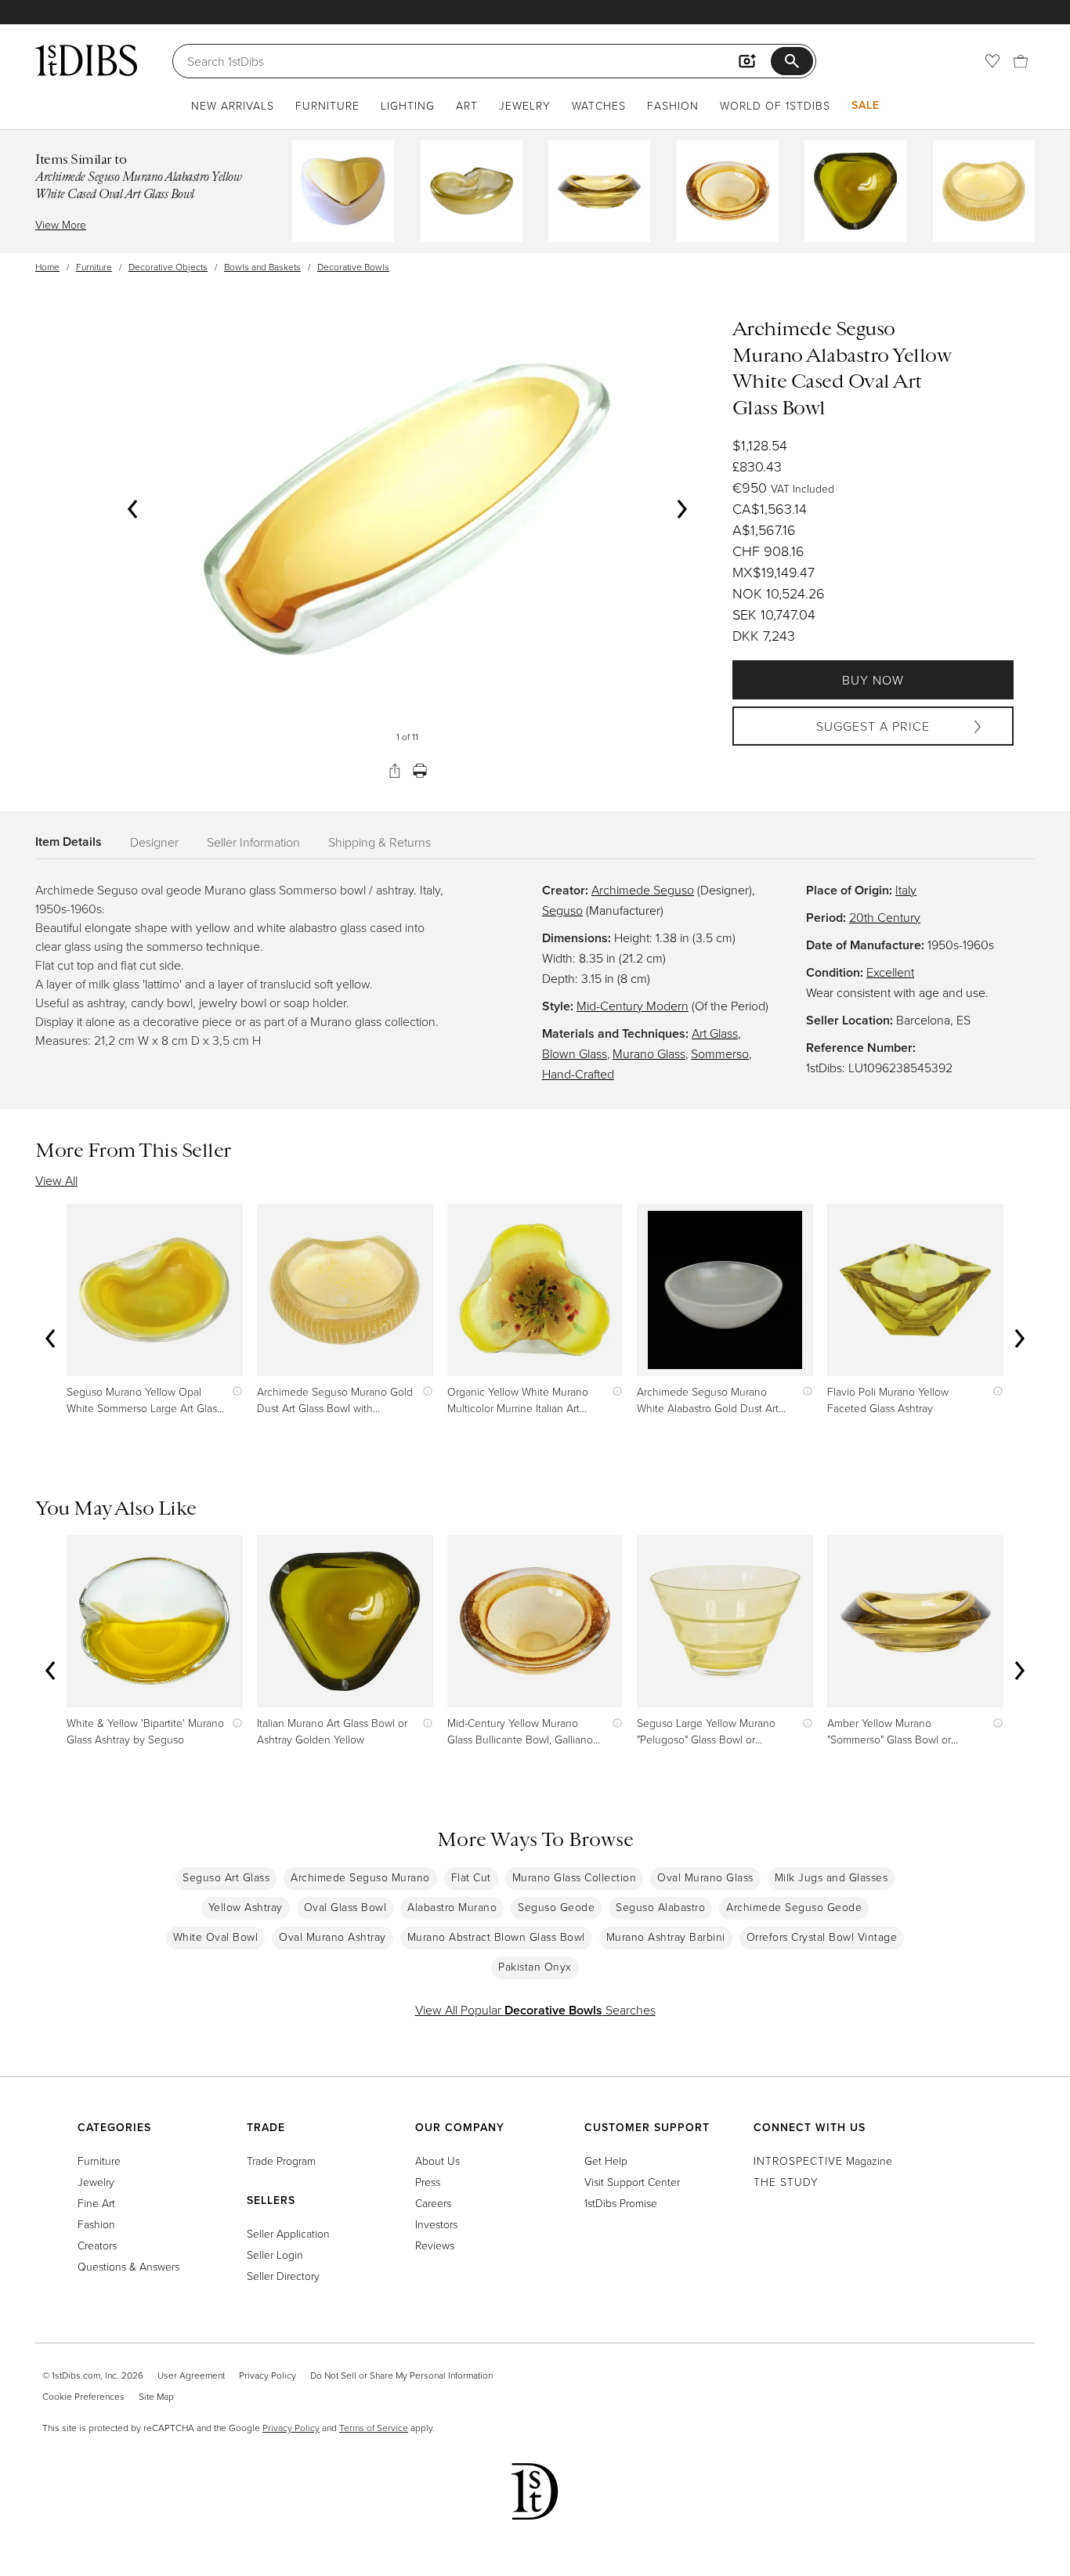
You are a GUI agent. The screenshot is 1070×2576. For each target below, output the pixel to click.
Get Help (606, 2161)
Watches (599, 105)
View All (56, 1180)
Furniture (327, 105)
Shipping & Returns (380, 842)
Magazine (823, 2161)
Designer (154, 842)
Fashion (673, 105)
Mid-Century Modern (633, 1006)
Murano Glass (649, 1053)
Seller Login (275, 2254)
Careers (433, 2203)
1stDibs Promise (621, 2203)
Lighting (408, 105)
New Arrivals (233, 105)
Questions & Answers (128, 2266)
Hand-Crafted (578, 1074)
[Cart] (1021, 61)
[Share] (395, 771)
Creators (97, 2245)
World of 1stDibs (775, 105)
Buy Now (873, 680)
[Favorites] (992, 61)
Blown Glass (575, 1053)
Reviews (435, 2245)
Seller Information (253, 842)
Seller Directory (283, 2276)
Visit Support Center (632, 2182)
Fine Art (96, 2203)
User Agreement (191, 2375)
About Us (437, 2161)
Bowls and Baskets (262, 267)
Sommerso (720, 1053)
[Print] (420, 771)
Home (47, 267)
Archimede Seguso (643, 890)
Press (428, 2182)
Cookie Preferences (83, 2396)
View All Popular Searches (535, 2010)
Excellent (890, 972)
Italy (906, 890)
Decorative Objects (168, 267)
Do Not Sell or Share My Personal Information (401, 2375)
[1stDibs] (86, 60)
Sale (866, 105)
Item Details (69, 842)
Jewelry (525, 105)
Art (467, 105)
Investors (436, 2224)
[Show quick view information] (234, 1391)
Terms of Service (374, 2428)
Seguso (562, 910)
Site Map (156, 2396)
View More (61, 224)
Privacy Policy (267, 2375)
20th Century (885, 917)
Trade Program (281, 2161)
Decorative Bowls (353, 267)
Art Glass (715, 1033)
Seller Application (288, 2233)
